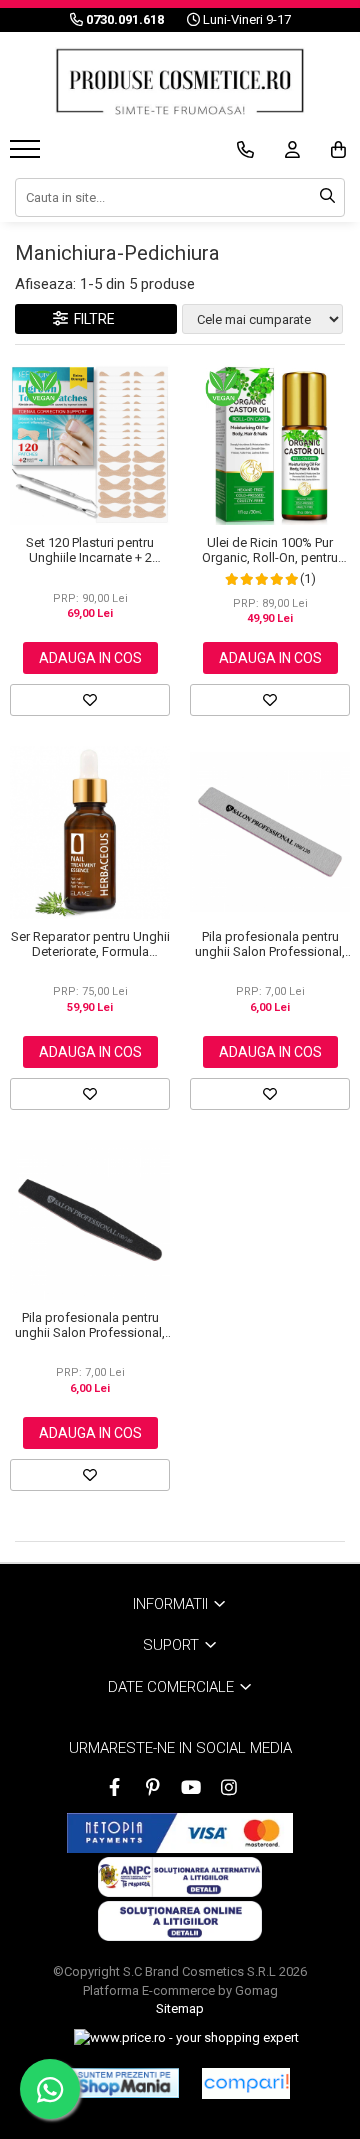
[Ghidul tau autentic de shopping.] (246, 2083)
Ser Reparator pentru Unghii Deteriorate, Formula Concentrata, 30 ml (90, 944)
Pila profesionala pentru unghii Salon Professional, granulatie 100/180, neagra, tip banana (90, 1325)
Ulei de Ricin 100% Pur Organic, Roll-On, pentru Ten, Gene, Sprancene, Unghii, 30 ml (270, 550)
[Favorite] (90, 700)
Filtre (91, 319)
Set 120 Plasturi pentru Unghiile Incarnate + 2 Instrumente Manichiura (90, 550)
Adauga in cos (90, 658)
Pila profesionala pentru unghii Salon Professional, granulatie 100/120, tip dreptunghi (270, 944)
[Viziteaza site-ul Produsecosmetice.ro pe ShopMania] (124, 2083)
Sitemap (180, 2008)
